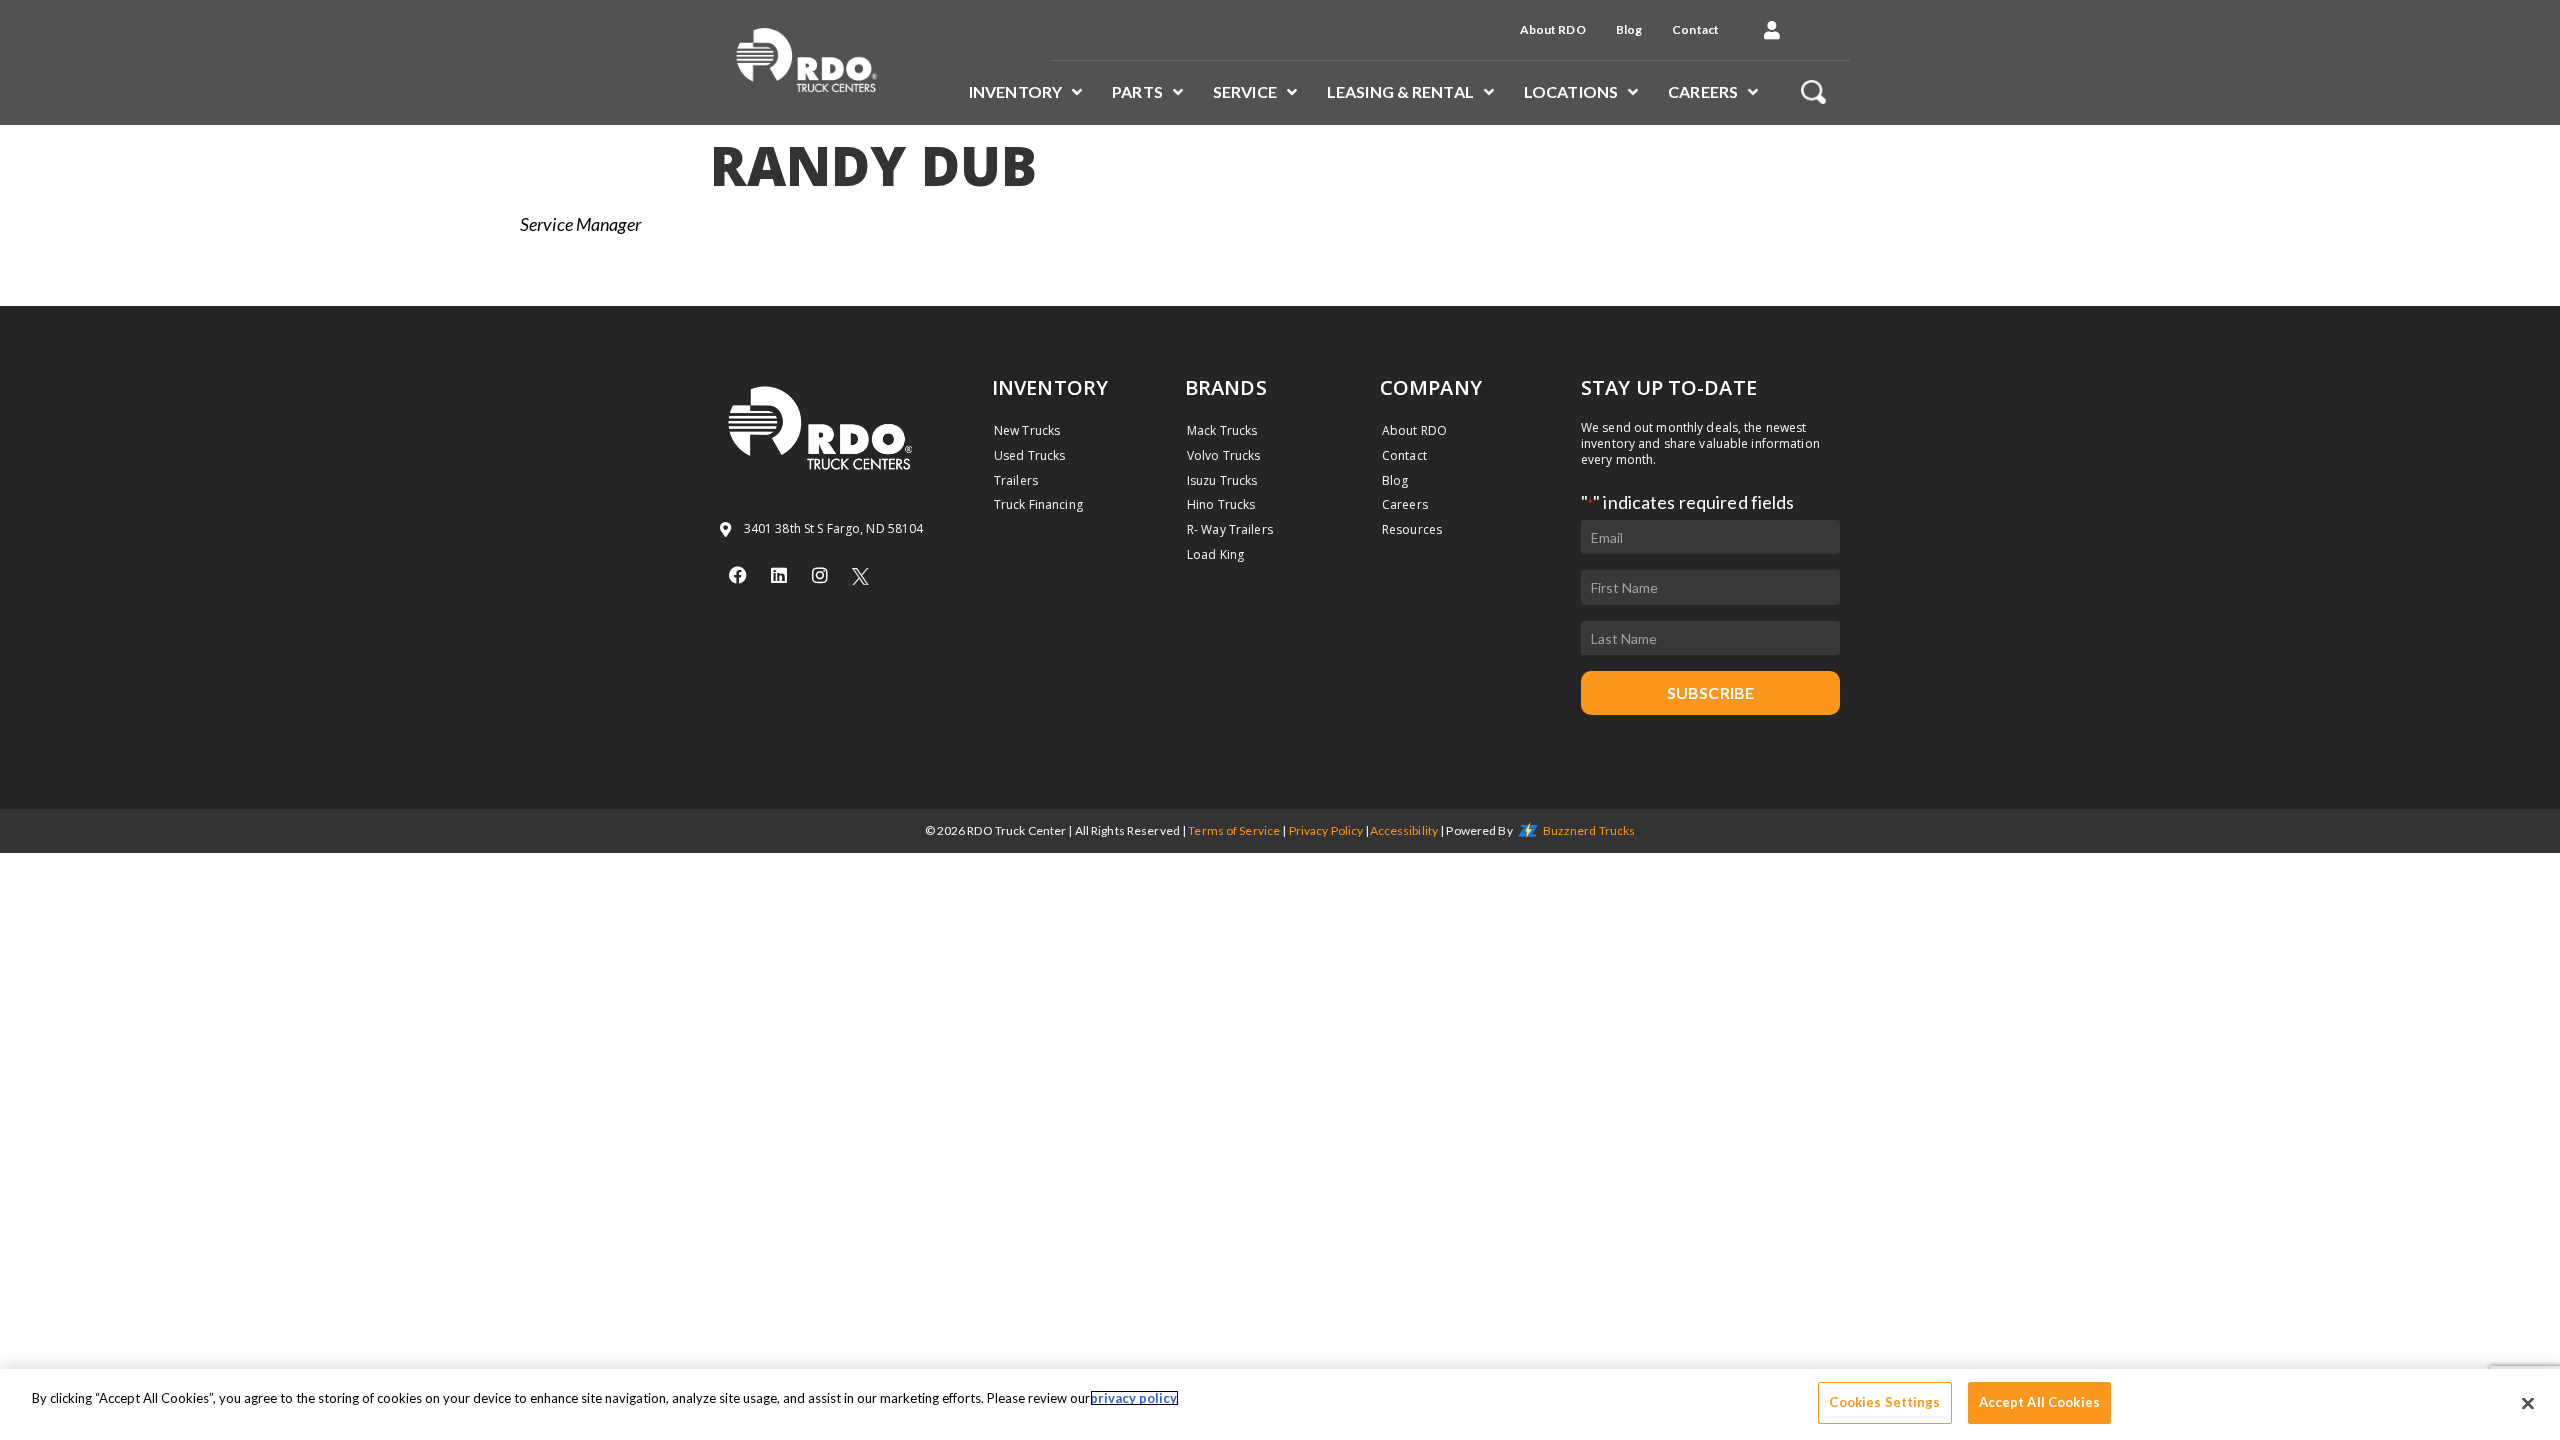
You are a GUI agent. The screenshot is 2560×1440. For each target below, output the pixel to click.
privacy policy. (1134, 1398)
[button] (1772, 30)
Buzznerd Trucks (1589, 830)
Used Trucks (1029, 455)
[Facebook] (738, 575)
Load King (1215, 554)
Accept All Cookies (2039, 1402)
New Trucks (1027, 430)
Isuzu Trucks (1222, 480)
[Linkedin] (779, 575)
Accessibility (1404, 830)
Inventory (1015, 91)
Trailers (1016, 480)
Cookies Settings (1884, 1402)
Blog (1629, 29)
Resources (1412, 529)
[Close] (2528, 1403)
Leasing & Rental (1400, 91)
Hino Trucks (1221, 504)
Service (1245, 91)
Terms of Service (1234, 830)
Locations (1571, 91)
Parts (1137, 91)
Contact (1695, 29)
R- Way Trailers (1230, 529)
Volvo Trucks (1223, 455)
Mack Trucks (1222, 430)
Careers (1703, 91)
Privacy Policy (1326, 830)
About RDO (1553, 29)
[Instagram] (820, 575)
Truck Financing (1038, 504)
